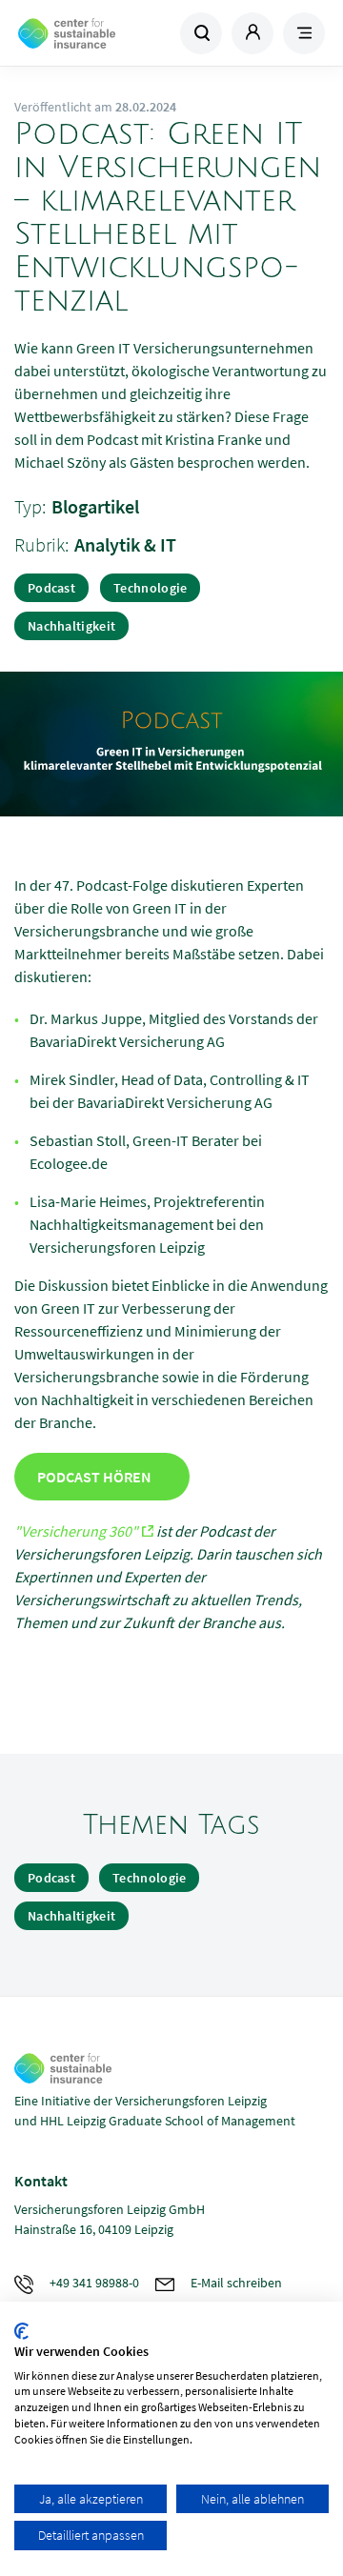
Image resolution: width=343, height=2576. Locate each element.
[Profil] (252, 33)
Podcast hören (94, 1477)
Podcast (51, 588)
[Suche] (201, 33)
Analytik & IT (125, 544)
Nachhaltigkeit (71, 626)
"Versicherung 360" (76, 1531)
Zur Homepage (93, 33)
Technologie (150, 588)
